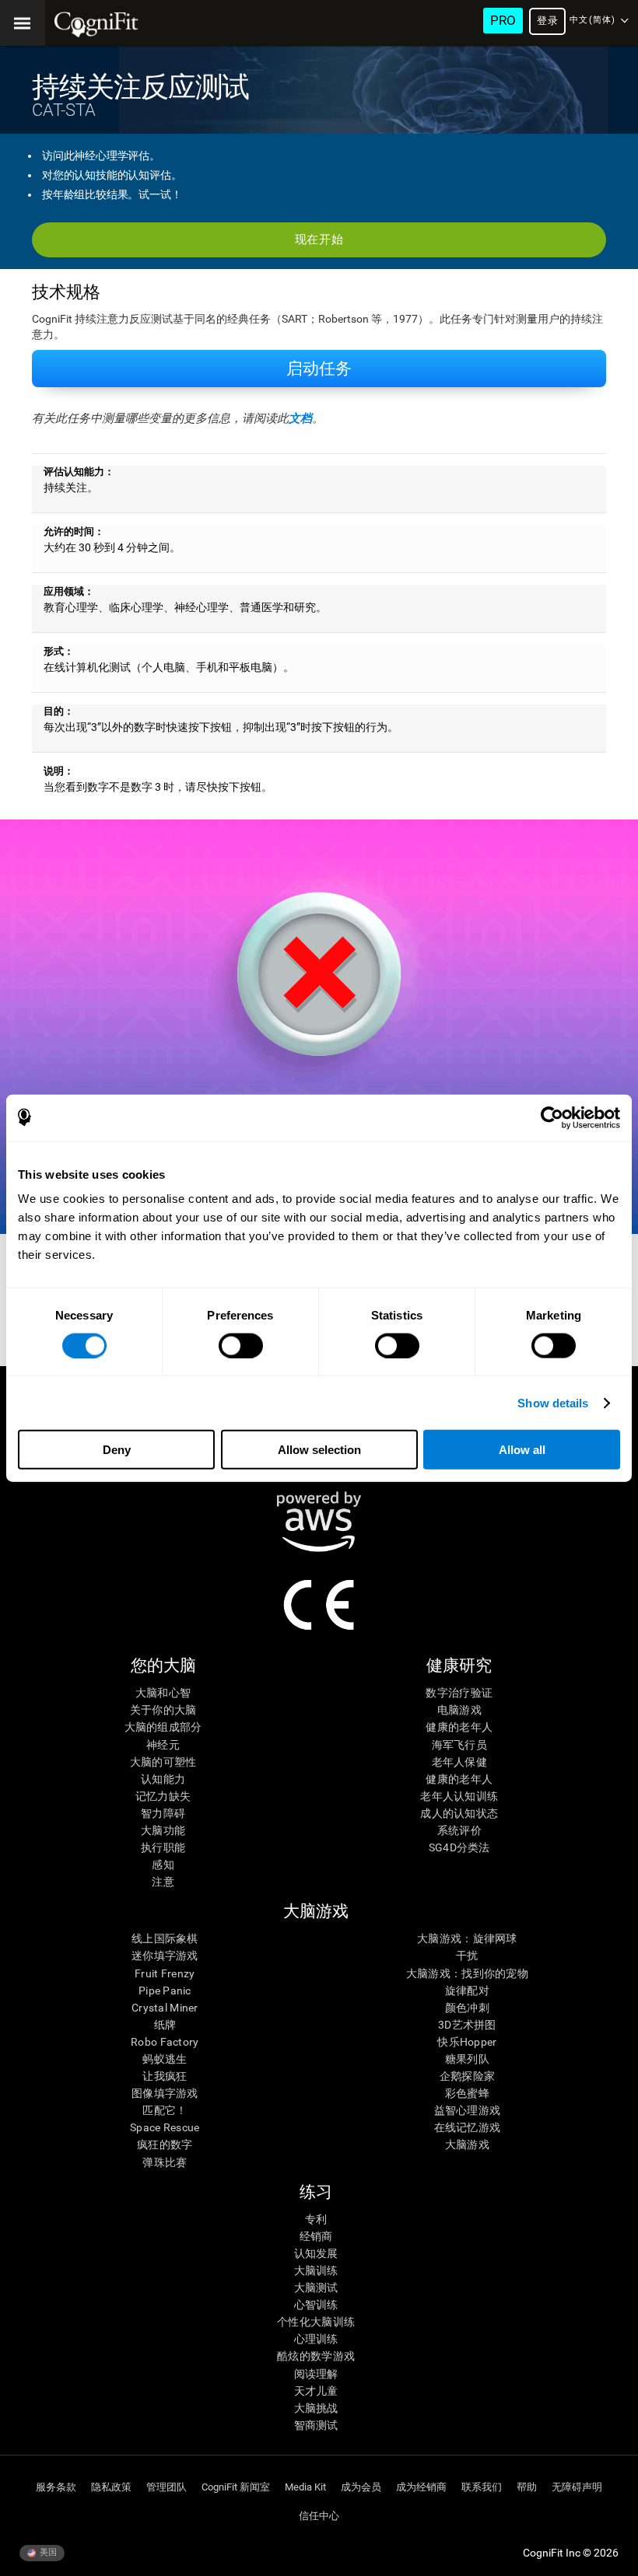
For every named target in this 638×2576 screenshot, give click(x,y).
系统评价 (459, 1830)
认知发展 (316, 2253)
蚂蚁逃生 (165, 2059)
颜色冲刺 (467, 2008)
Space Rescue (165, 2127)
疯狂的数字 (165, 2144)
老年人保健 (459, 1762)
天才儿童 (316, 2391)
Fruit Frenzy (165, 1973)
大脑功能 (163, 1830)
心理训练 (316, 2339)
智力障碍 (163, 1813)
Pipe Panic (165, 1991)
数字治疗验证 (459, 1693)
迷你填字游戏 (165, 1956)
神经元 (163, 1745)
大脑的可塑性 (163, 1762)
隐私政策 (111, 2487)
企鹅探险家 (467, 2076)
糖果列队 (467, 2059)
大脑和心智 (163, 1693)
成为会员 (361, 2487)
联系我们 (482, 2487)
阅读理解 (316, 2374)
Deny (117, 1450)
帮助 (527, 2487)
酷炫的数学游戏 (316, 2356)
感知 (163, 1865)
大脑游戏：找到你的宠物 (467, 1973)
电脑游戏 (459, 1710)
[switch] (241, 1345)
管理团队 (167, 2487)
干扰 (467, 1956)
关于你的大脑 (163, 1710)
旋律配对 (467, 1991)
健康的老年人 (459, 1727)
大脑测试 (316, 2288)
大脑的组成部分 (163, 1727)
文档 (300, 418)
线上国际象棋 (165, 1938)
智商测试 (316, 2425)
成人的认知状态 (459, 1813)
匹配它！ (165, 2110)
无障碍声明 (577, 2487)
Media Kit (305, 2487)
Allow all (522, 1450)
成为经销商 (421, 2487)
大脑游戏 (467, 2144)
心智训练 (316, 2305)
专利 (316, 2219)
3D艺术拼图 (467, 2025)
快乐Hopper (467, 2042)
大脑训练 (316, 2270)
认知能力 (163, 1779)
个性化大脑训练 (316, 2322)
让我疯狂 (165, 2076)
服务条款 (56, 2487)
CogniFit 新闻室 (236, 2487)
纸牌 (165, 2025)
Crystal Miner (165, 2008)
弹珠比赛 (165, 2162)
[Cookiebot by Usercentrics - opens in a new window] (552, 1117)
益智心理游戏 (468, 2110)
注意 (163, 1882)
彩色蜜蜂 (467, 2093)
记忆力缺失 (163, 1796)
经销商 (316, 2236)
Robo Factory (165, 2042)
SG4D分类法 (459, 1847)
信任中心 (319, 2516)
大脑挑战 (316, 2408)
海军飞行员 (459, 1745)
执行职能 (163, 1847)
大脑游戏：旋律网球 (467, 1938)
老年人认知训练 (459, 1796)
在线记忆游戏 (468, 2127)
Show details (553, 1402)
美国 (47, 2552)
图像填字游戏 (165, 2093)
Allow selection (319, 1450)
